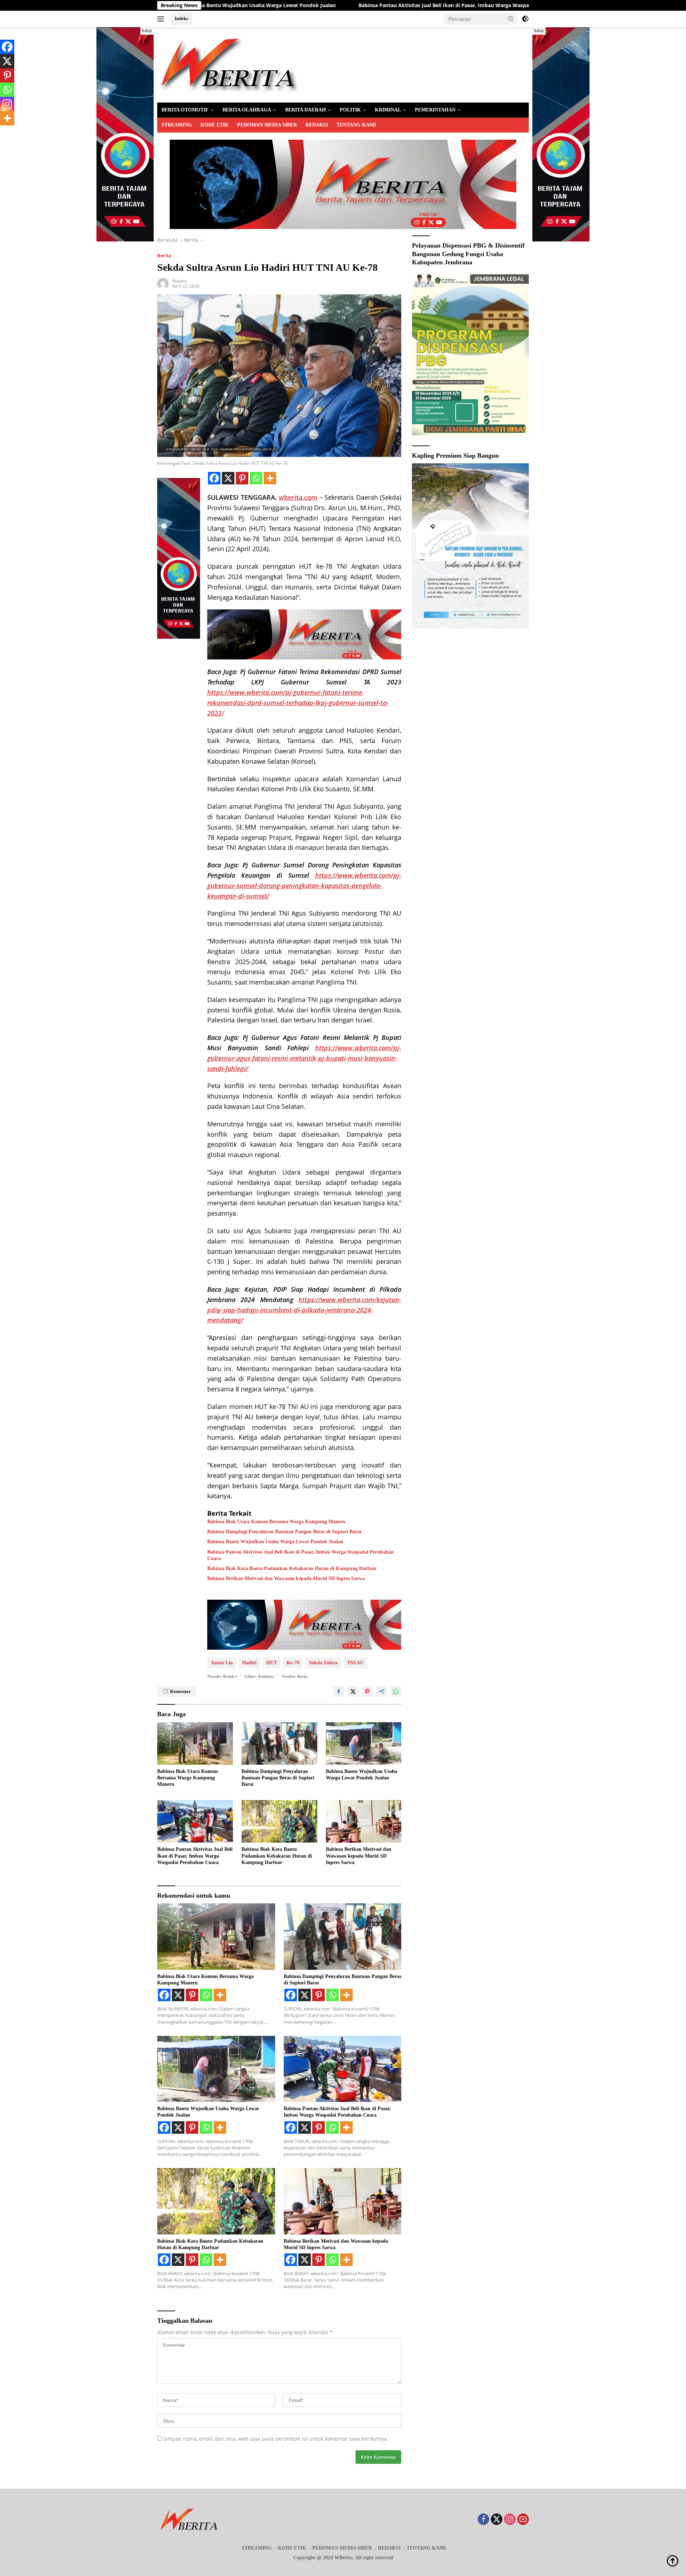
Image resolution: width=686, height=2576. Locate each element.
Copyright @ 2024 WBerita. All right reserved (343, 2558)
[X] (228, 478)
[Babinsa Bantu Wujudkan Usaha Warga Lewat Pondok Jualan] (364, 1743)
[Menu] (162, 19)
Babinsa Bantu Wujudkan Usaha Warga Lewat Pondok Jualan (275, 1542)
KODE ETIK (215, 125)
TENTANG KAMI (356, 125)
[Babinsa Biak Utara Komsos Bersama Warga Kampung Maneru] (195, 1743)
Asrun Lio (222, 1663)
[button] (511, 19)
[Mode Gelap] (525, 19)
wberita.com (298, 497)
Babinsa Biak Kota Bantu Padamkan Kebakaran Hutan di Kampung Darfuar (496, 5)
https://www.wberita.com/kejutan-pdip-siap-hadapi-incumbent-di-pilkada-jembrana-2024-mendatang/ (304, 1310)
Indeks (181, 18)
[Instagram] (7, 104)
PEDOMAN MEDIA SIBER (267, 125)
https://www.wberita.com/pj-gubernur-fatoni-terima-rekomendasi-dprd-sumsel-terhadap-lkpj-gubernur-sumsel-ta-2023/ (298, 703)
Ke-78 (293, 1663)
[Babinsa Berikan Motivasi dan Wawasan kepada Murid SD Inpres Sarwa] (364, 1821)
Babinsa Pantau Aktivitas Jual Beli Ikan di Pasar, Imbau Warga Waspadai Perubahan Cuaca (270, 5)
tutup (147, 31)
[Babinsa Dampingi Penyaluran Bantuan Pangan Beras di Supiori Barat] (279, 1743)
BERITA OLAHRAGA (247, 110)
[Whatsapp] (256, 478)
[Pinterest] (242, 478)
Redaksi (180, 281)
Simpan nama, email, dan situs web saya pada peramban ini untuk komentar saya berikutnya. (276, 2439)
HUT (272, 1663)
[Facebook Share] (339, 1691)
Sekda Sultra (323, 1663)
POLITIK (350, 110)
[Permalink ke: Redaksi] (163, 283)
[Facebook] (214, 478)
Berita (164, 255)
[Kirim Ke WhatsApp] (396, 1691)
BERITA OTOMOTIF (185, 110)
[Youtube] (523, 2520)
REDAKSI (317, 125)
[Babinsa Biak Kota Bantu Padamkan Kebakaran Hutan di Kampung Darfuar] (279, 1821)
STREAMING (177, 125)
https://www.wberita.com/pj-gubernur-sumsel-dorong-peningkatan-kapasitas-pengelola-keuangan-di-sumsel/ (304, 886)
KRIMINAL (388, 110)
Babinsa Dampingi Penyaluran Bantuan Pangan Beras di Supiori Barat (284, 1532)
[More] (270, 478)
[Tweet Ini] (353, 1691)
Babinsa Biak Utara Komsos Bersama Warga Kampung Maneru (276, 1522)
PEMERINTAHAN (435, 110)
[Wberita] (228, 64)
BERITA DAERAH (305, 110)
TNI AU (355, 1663)
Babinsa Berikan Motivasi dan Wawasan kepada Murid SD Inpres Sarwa (286, 1578)
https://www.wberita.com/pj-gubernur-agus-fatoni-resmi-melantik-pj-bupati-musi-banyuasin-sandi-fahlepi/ (304, 1058)
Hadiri (249, 1663)
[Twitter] (497, 2520)
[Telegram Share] (382, 1691)
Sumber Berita (295, 1676)
